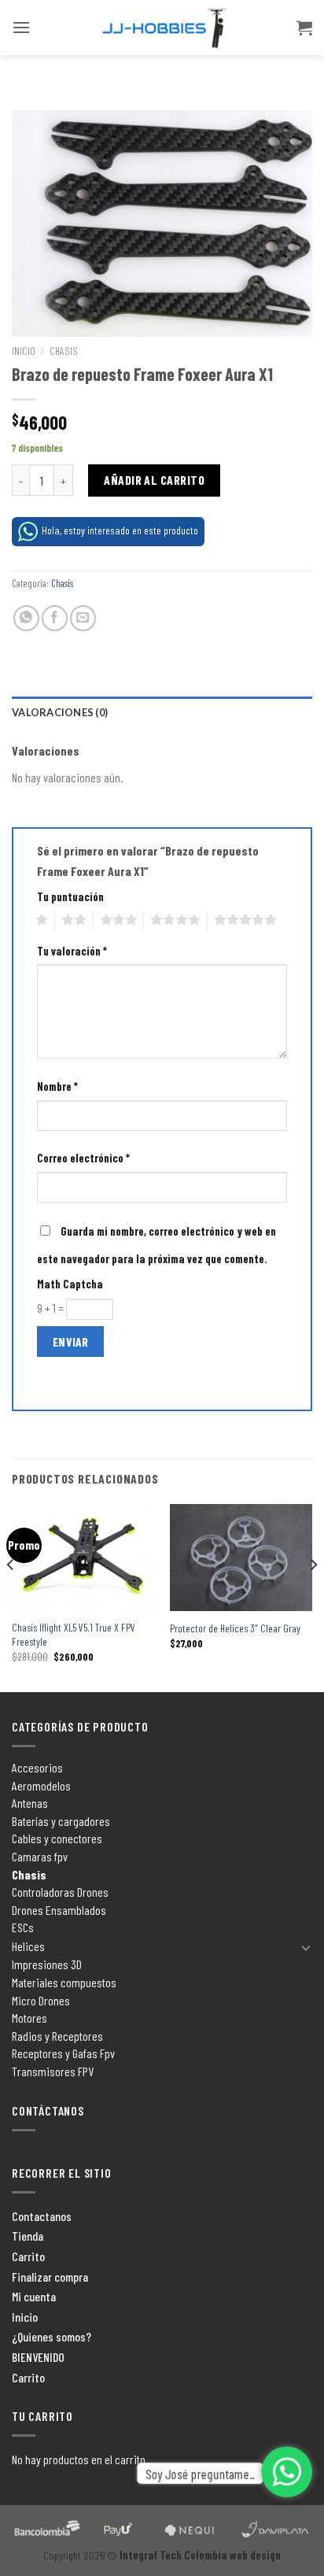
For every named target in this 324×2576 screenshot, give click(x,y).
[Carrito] (304, 28)
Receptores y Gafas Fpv (63, 2053)
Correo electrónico (83, 1158)
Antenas (30, 1803)
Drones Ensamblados (59, 1910)
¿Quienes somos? (52, 2336)
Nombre (57, 1087)
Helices (28, 1946)
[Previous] (11, 1597)
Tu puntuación (70, 897)
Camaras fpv (40, 1856)
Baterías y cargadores (61, 1821)
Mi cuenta (34, 2296)
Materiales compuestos (64, 1982)
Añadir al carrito (154, 480)
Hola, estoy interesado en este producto (120, 530)
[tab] (162, 712)
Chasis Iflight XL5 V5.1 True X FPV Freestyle (74, 1634)
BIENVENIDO (38, 2357)
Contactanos (42, 2216)
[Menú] (21, 27)
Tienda (28, 2236)
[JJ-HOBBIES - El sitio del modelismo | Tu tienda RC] (162, 28)
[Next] (313, 1597)
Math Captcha (70, 1284)
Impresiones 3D (47, 1964)
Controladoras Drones (60, 1892)
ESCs (23, 1927)
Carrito (28, 2256)
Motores (29, 2018)
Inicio (24, 351)
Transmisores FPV (53, 2071)
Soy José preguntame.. (201, 2473)
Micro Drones (41, 2000)
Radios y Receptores (57, 2036)
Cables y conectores (57, 1838)
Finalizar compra (50, 2277)
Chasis (64, 351)
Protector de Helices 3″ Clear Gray (235, 1628)
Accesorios (37, 1767)
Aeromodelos (41, 1785)
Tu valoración (72, 951)
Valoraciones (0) (60, 712)
